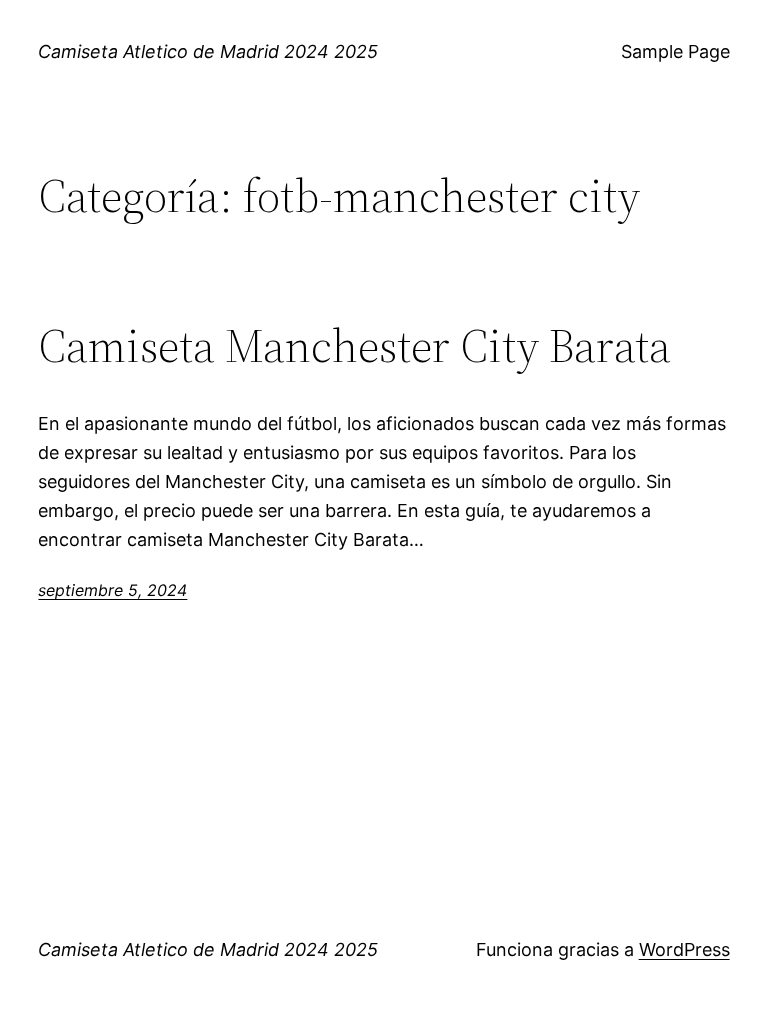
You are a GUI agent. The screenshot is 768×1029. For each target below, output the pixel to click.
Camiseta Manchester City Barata (354, 345)
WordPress (684, 949)
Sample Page (675, 51)
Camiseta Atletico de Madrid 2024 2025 (208, 51)
